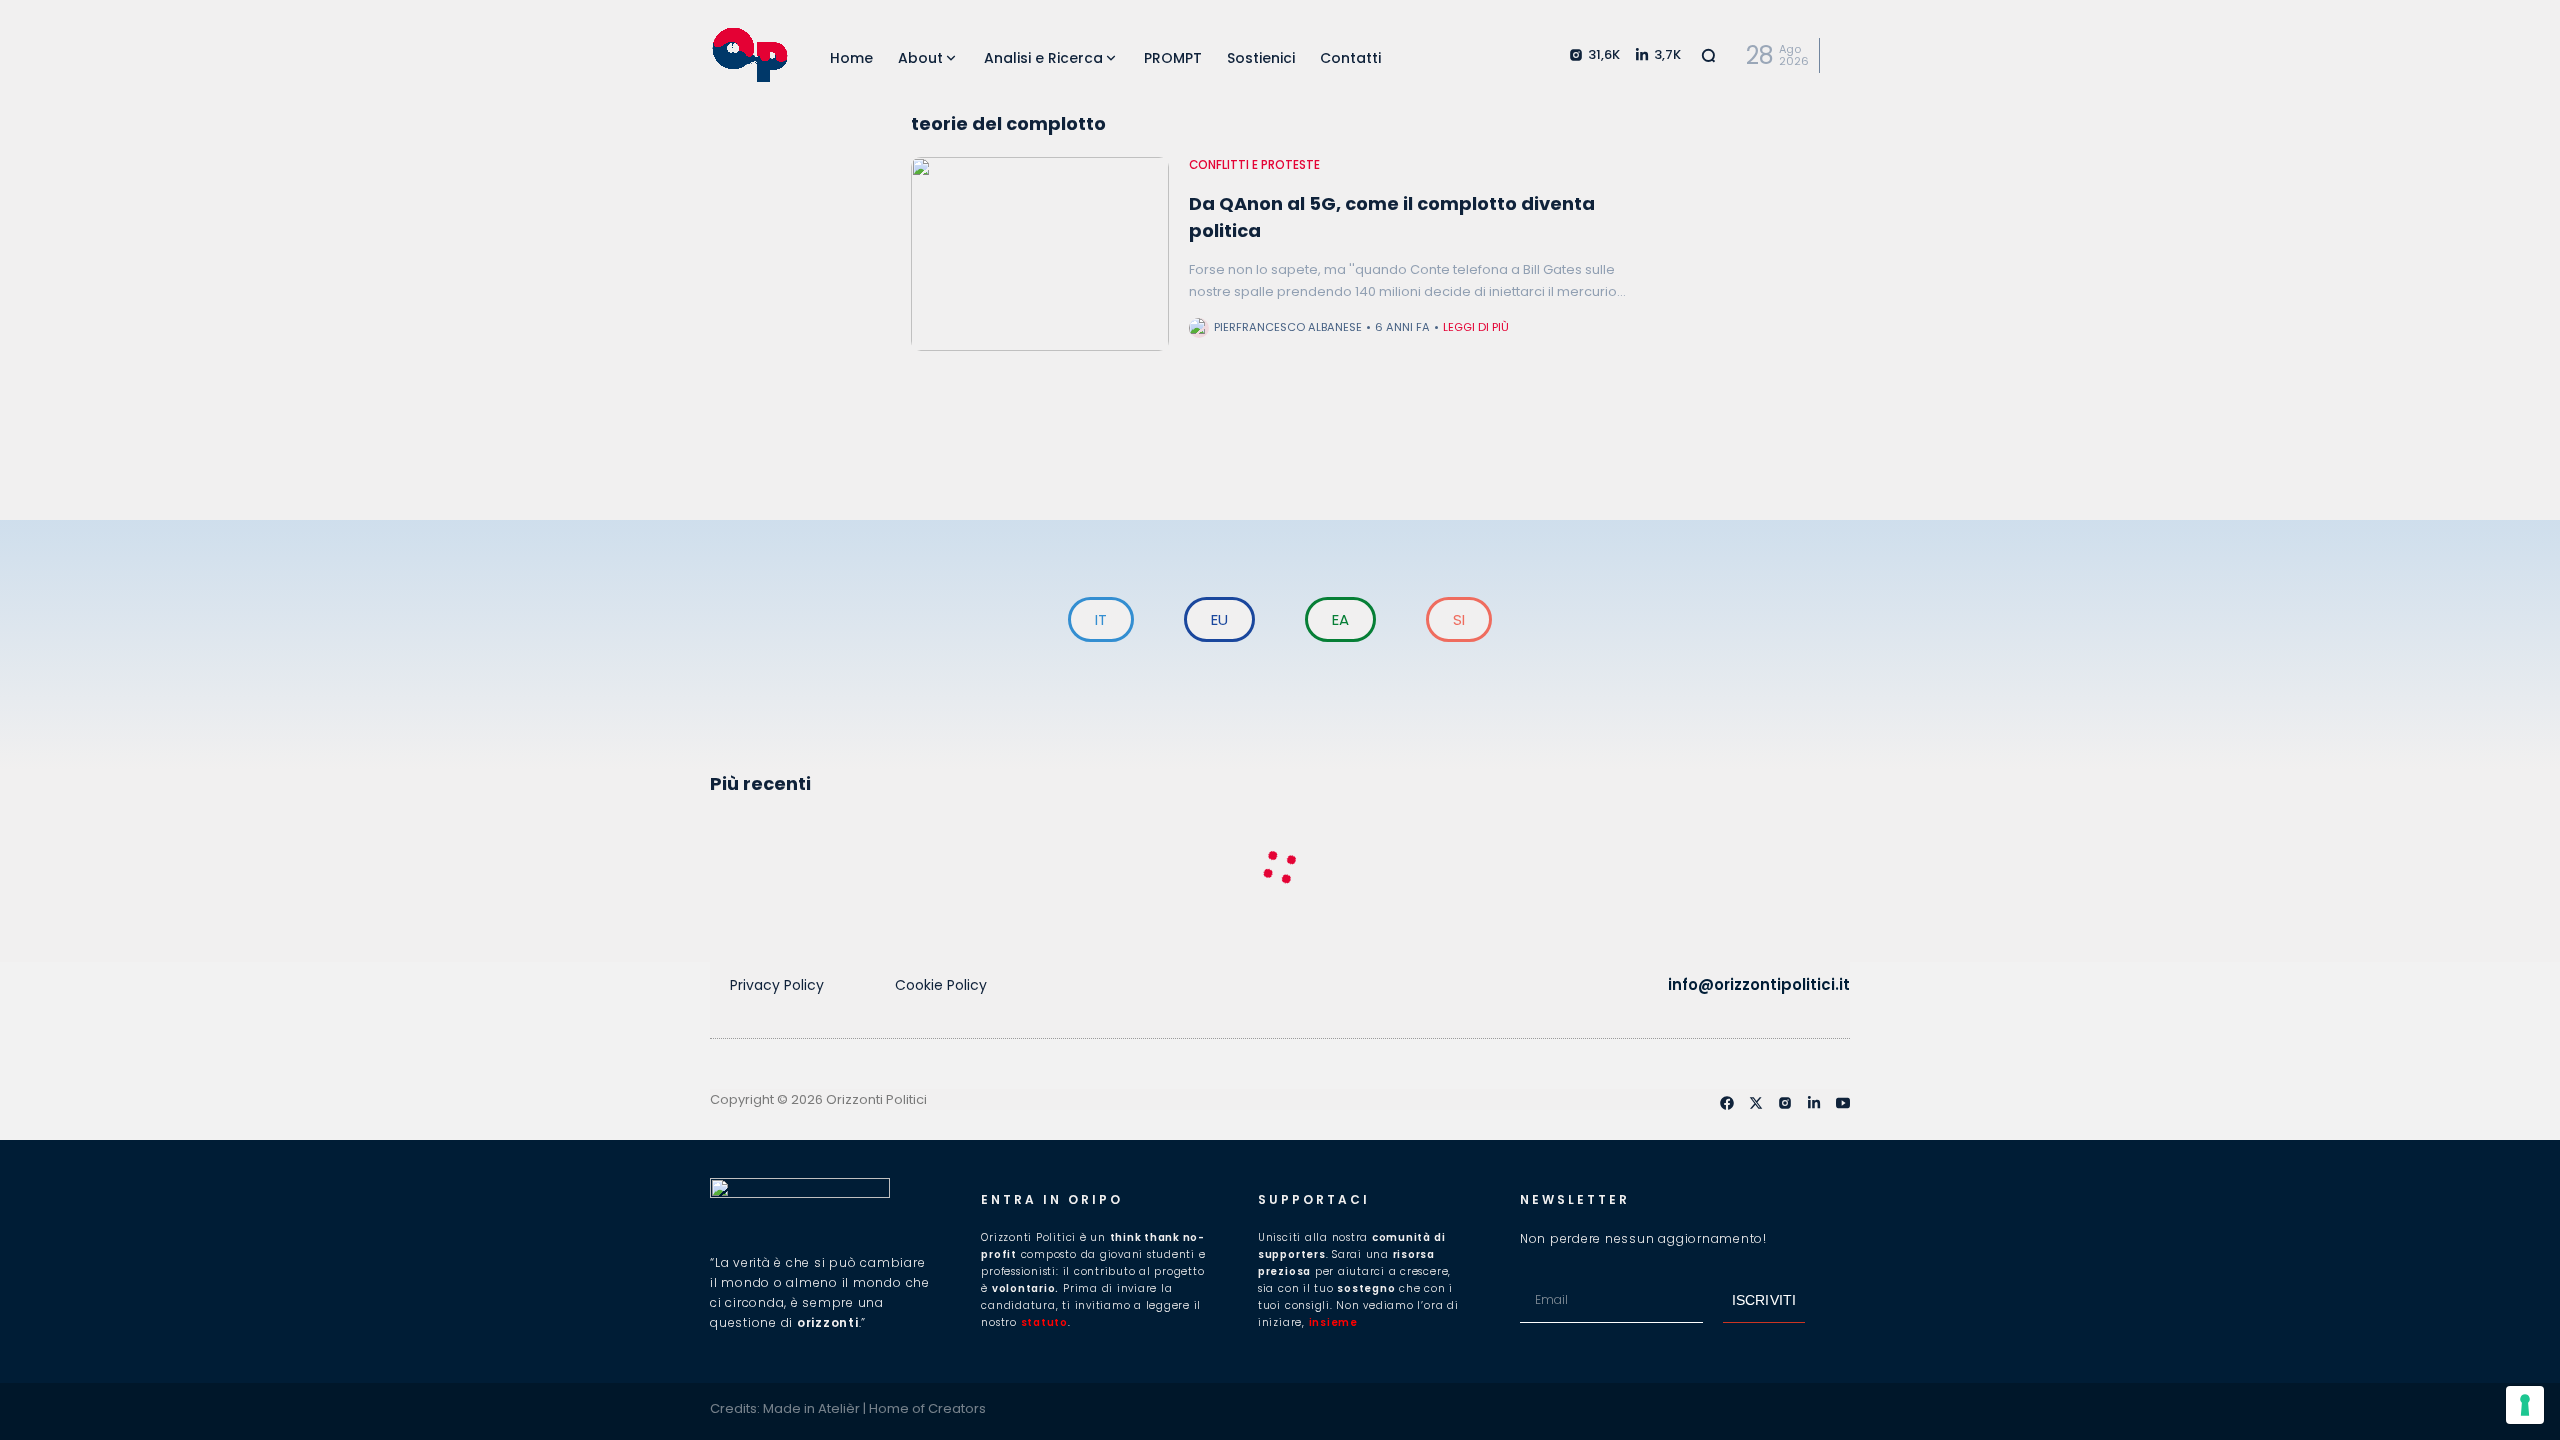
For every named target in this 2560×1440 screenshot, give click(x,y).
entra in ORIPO (1052, 1199)
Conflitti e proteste (1254, 165)
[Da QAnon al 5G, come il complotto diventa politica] (1040, 254)
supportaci (1314, 1199)
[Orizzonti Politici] (750, 55)
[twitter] (1756, 1103)
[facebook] (1727, 1103)
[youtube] (1843, 1103)
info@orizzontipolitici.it (1759, 984)
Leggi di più (1476, 327)
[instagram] (1785, 1103)
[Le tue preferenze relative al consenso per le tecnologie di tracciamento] (2525, 1405)
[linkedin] (1814, 1103)
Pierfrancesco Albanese (1288, 327)
